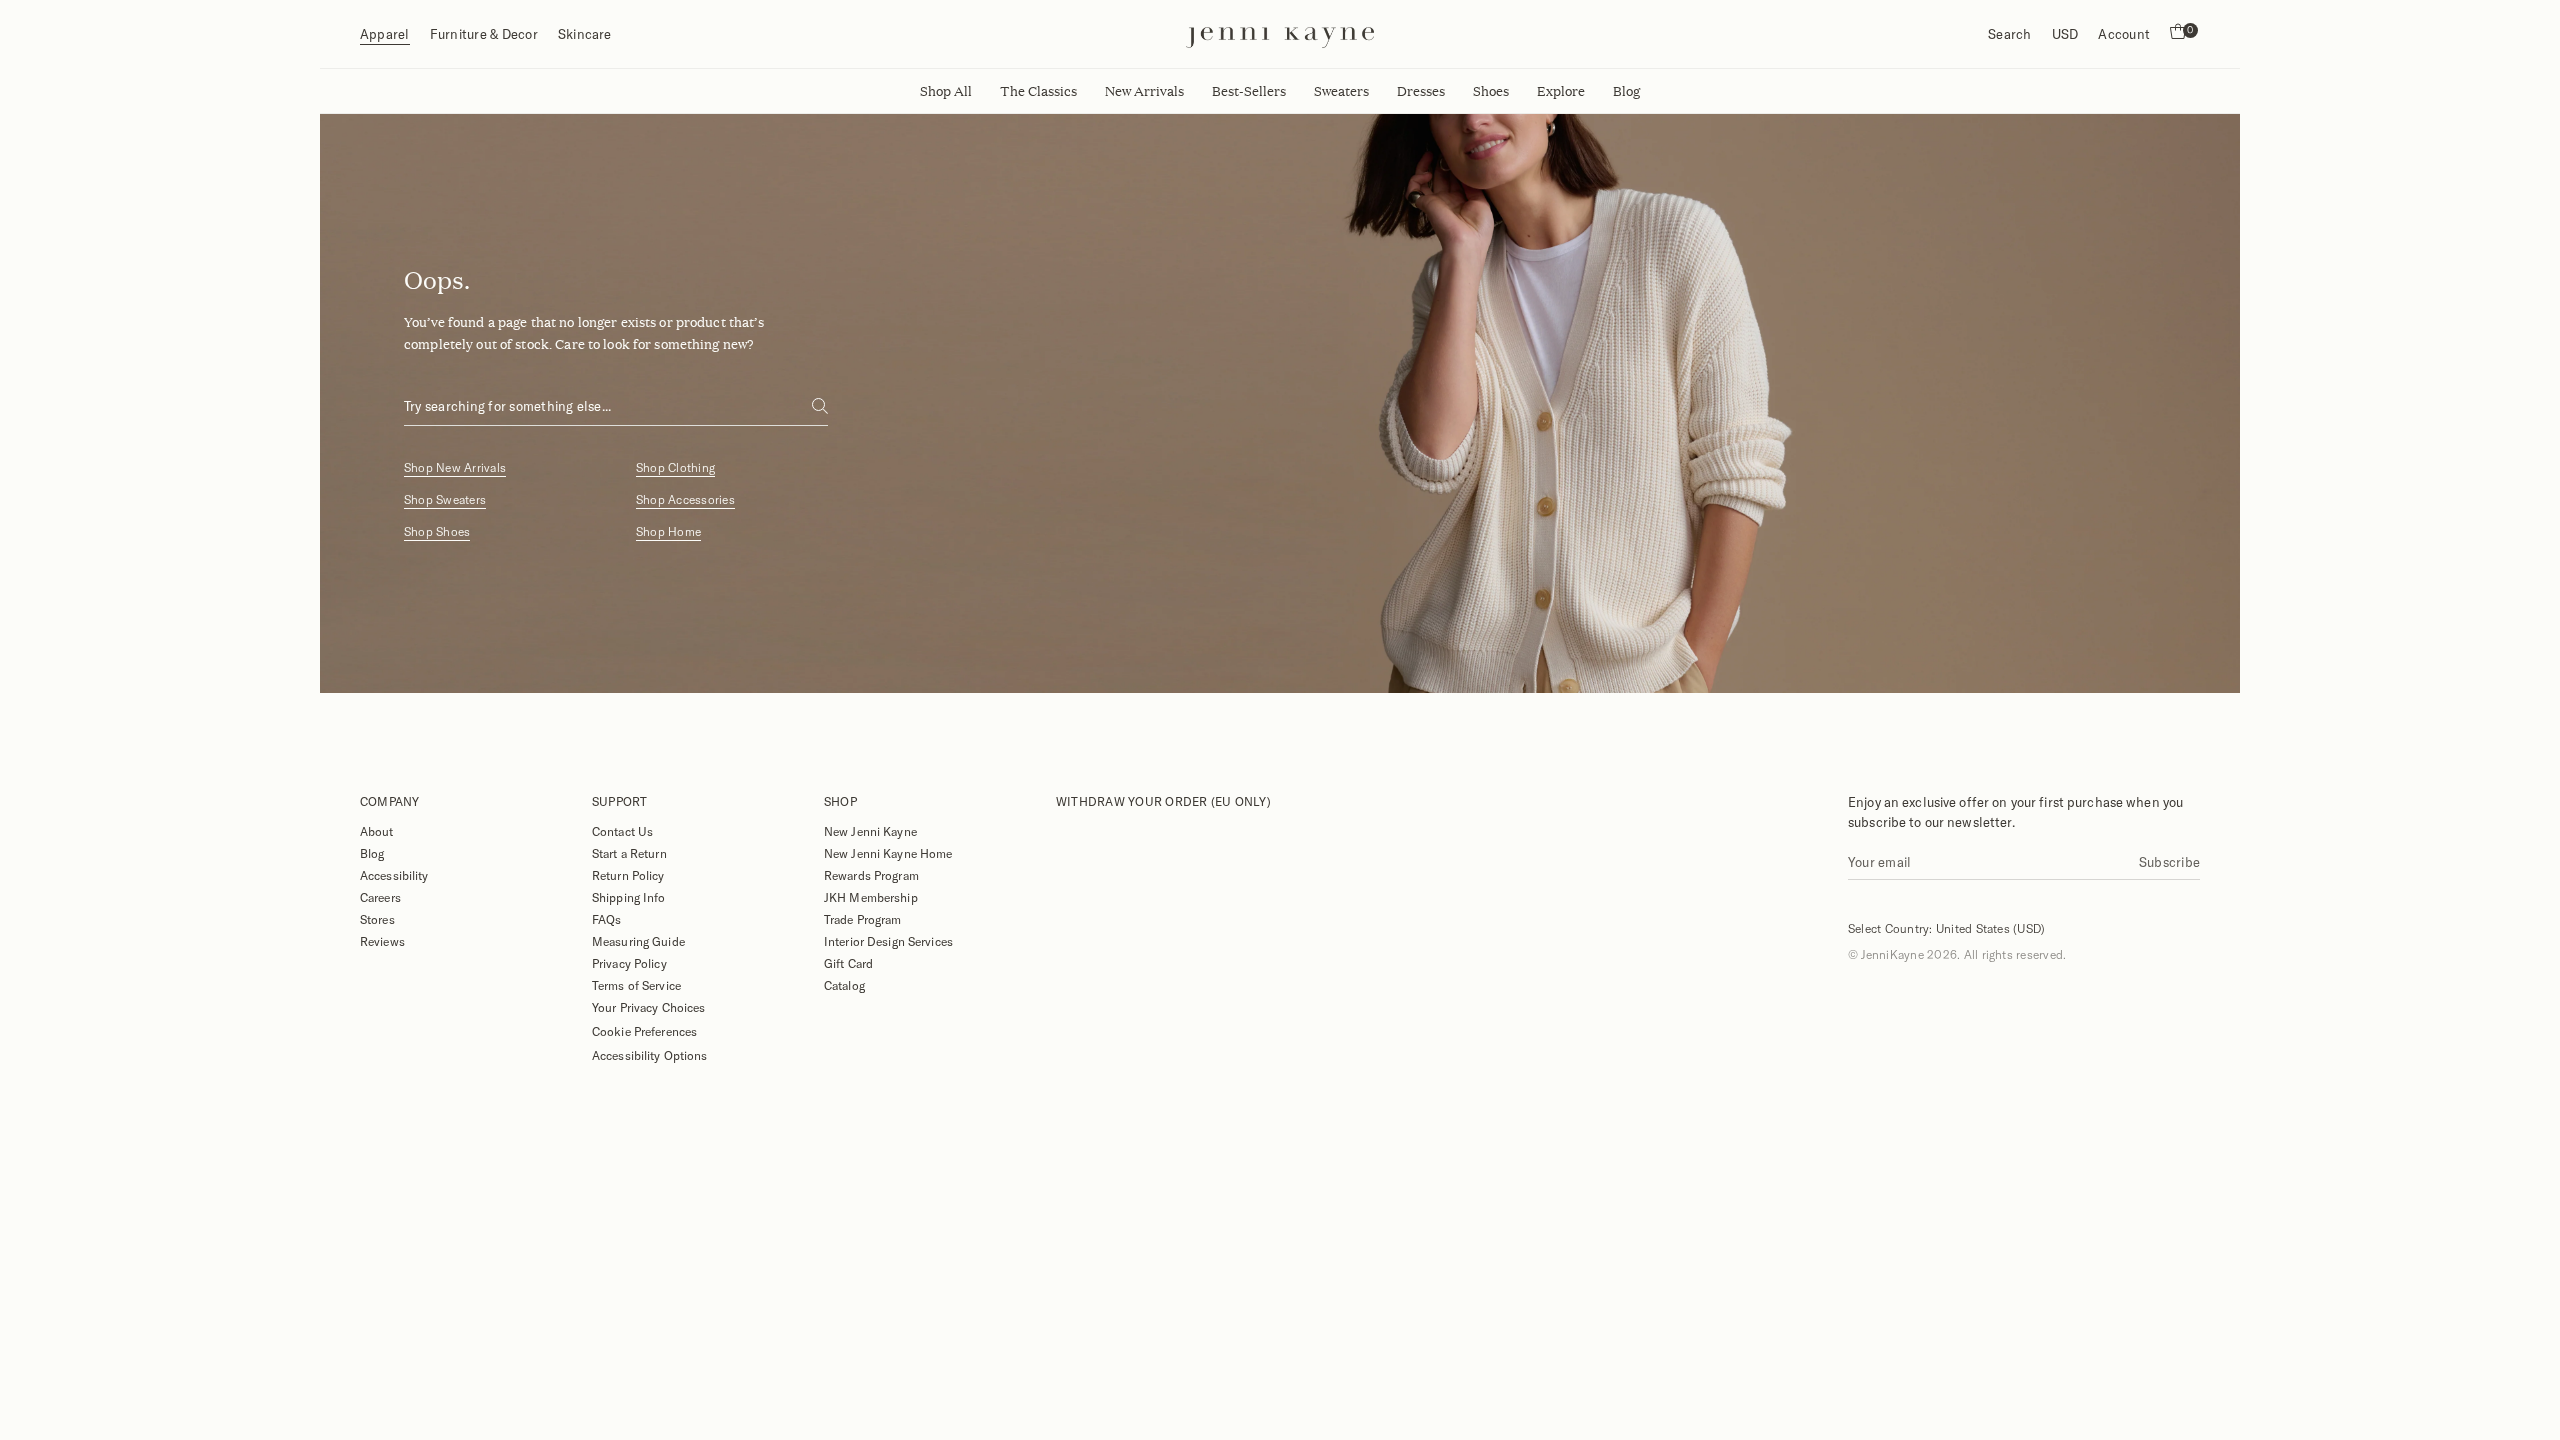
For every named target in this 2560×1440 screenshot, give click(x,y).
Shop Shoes (437, 531)
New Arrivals (1144, 91)
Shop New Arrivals (455, 467)
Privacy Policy (629, 963)
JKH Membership (871, 897)
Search (2009, 34)
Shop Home (668, 531)
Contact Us (622, 831)
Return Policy (628, 875)
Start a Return (629, 853)
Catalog (844, 985)
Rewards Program (871, 875)
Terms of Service (636, 985)
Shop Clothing (675, 467)
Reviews (382, 941)
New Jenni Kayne (870, 831)
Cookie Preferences (644, 1031)
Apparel (385, 34)
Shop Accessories (685, 499)
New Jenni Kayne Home (888, 853)
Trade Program (863, 919)
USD (2065, 34)
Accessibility (394, 875)
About (377, 831)
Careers (380, 897)
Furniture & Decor (484, 34)
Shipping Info (629, 897)
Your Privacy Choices (648, 1007)
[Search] (820, 406)
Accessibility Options (650, 1055)
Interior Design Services (888, 941)
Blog (372, 853)
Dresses (1421, 91)
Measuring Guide (638, 941)
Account (2124, 34)
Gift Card (848, 963)
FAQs (606, 919)
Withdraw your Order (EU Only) (1163, 801)
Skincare (585, 34)
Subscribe (2169, 862)
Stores (377, 919)
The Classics (1038, 91)
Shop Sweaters (445, 499)
